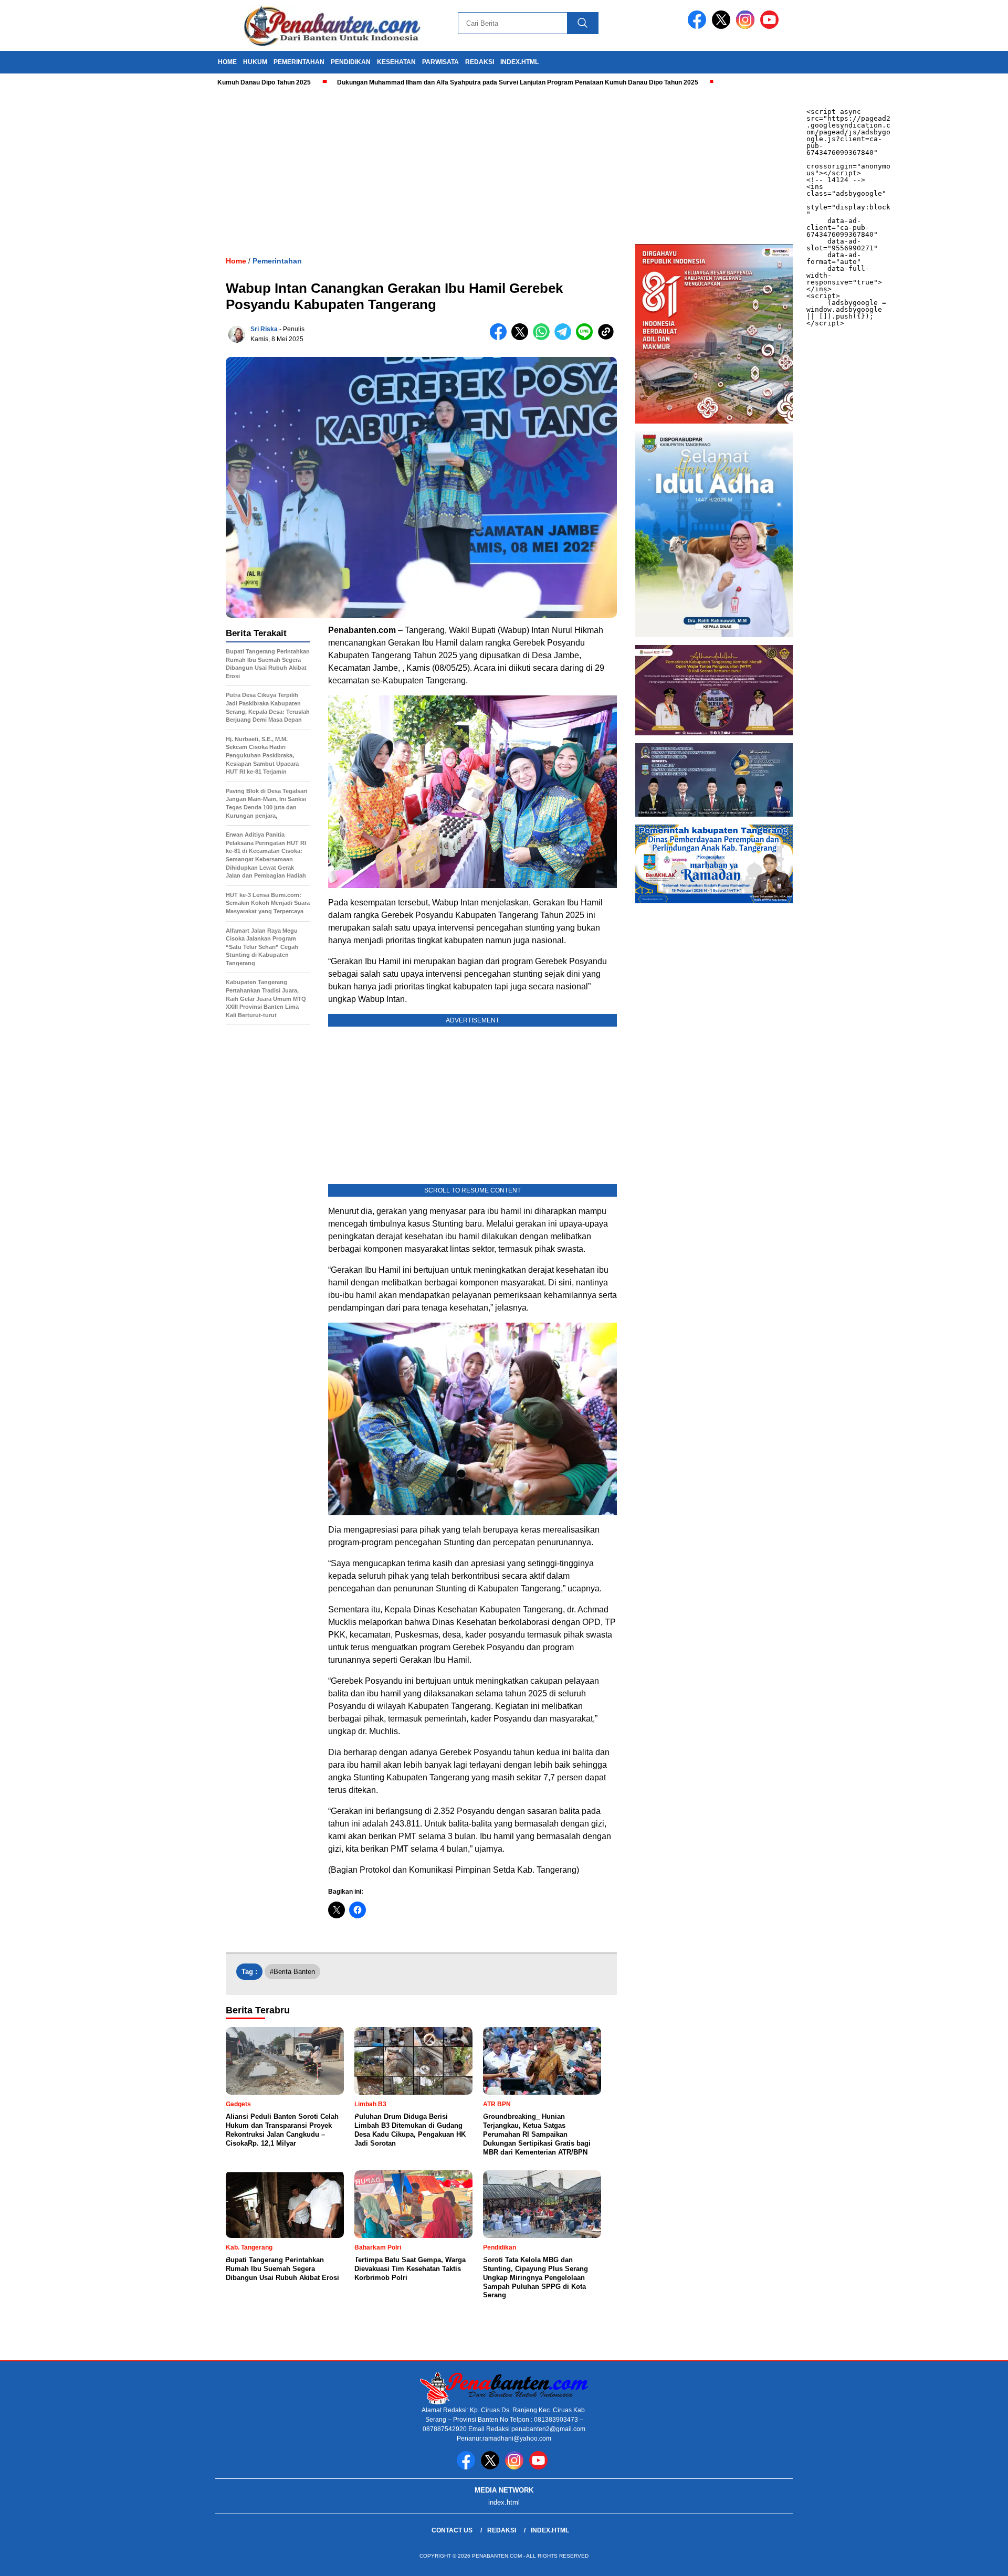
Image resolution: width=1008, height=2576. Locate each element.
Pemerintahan (277, 261)
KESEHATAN (396, 62)
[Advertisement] (315, 165)
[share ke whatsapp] (544, 338)
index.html (519, 62)
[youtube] (771, 27)
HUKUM (255, 62)
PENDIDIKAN (351, 62)
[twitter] (723, 27)
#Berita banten (292, 1972)
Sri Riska (264, 329)
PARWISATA (440, 62)
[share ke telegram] (565, 338)
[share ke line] (587, 338)
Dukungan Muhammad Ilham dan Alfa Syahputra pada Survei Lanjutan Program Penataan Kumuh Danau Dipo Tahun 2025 (440, 82)
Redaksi (502, 2530)
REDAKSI (480, 62)
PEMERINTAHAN (299, 62)
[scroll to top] (969, 2560)
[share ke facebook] (501, 338)
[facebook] (699, 27)
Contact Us (452, 2530)
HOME (227, 62)
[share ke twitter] (522, 338)
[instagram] (747, 27)
